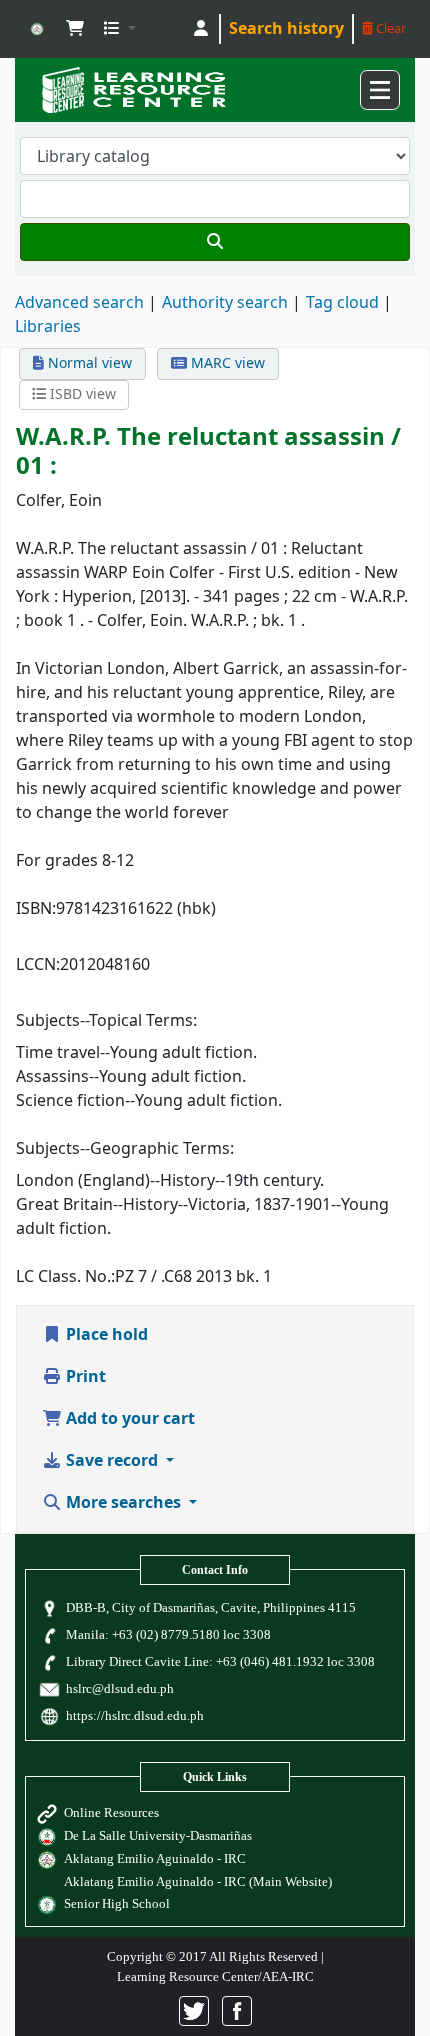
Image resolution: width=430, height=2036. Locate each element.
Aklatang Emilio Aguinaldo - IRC (155, 1858)
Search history (286, 29)
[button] (75, 29)
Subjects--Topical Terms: (106, 1021)
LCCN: (38, 965)
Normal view (88, 363)
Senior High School (117, 1903)
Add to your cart (128, 1419)
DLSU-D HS (37, 29)
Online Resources (111, 1812)
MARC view (226, 363)
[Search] (215, 242)
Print (84, 1377)
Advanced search (79, 303)
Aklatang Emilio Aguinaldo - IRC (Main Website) (198, 1881)
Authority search (225, 303)
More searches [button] (123, 1503)
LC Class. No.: (65, 1277)
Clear (389, 28)
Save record (112, 1461)
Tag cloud (342, 303)
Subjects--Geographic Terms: (125, 1149)
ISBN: (36, 909)
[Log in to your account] (201, 29)
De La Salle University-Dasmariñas (158, 1835)
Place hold (105, 1335)
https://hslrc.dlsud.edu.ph (135, 1715)
